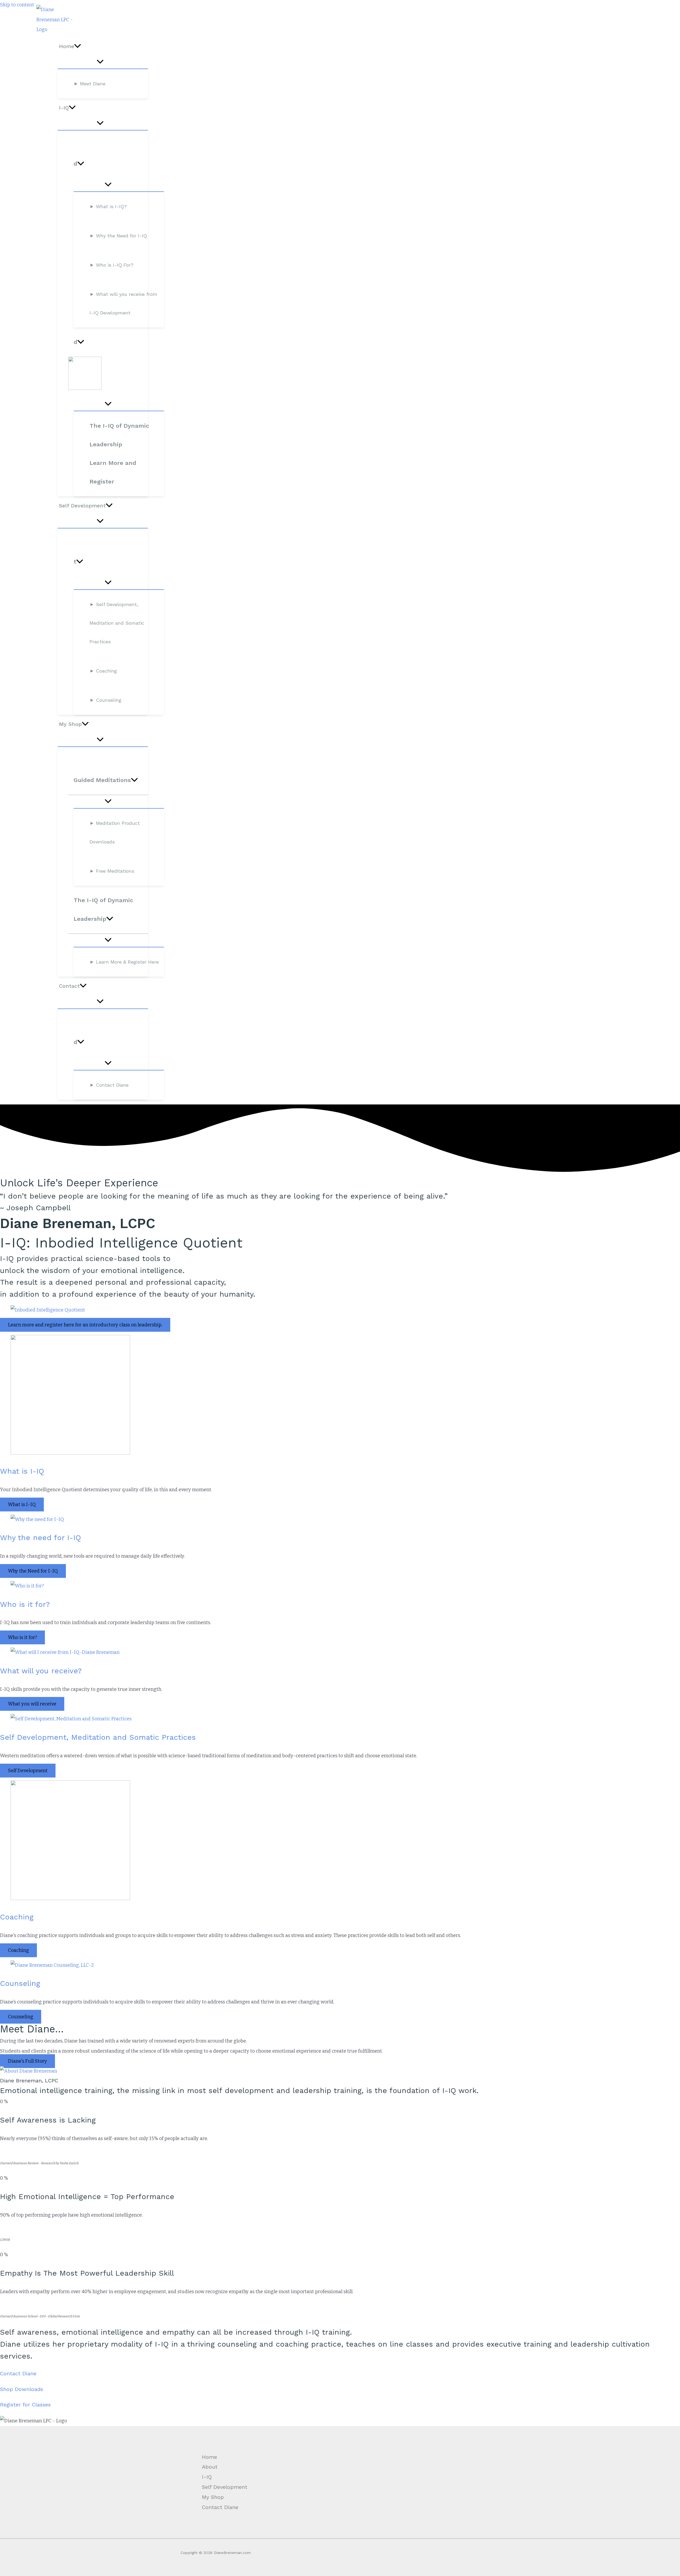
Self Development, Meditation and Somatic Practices (98, 1737)
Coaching (17, 1917)
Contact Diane (18, 2373)
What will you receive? (41, 1671)
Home (209, 2457)
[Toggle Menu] (100, 62)
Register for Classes (25, 2405)
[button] (78, 46)
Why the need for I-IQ (41, 1538)
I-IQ (207, 2477)
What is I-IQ (22, 1471)
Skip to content (17, 5)
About (210, 2467)
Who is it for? (25, 1604)
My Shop (213, 2497)
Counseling (20, 1983)
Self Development (225, 2487)
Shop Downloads (22, 2389)
